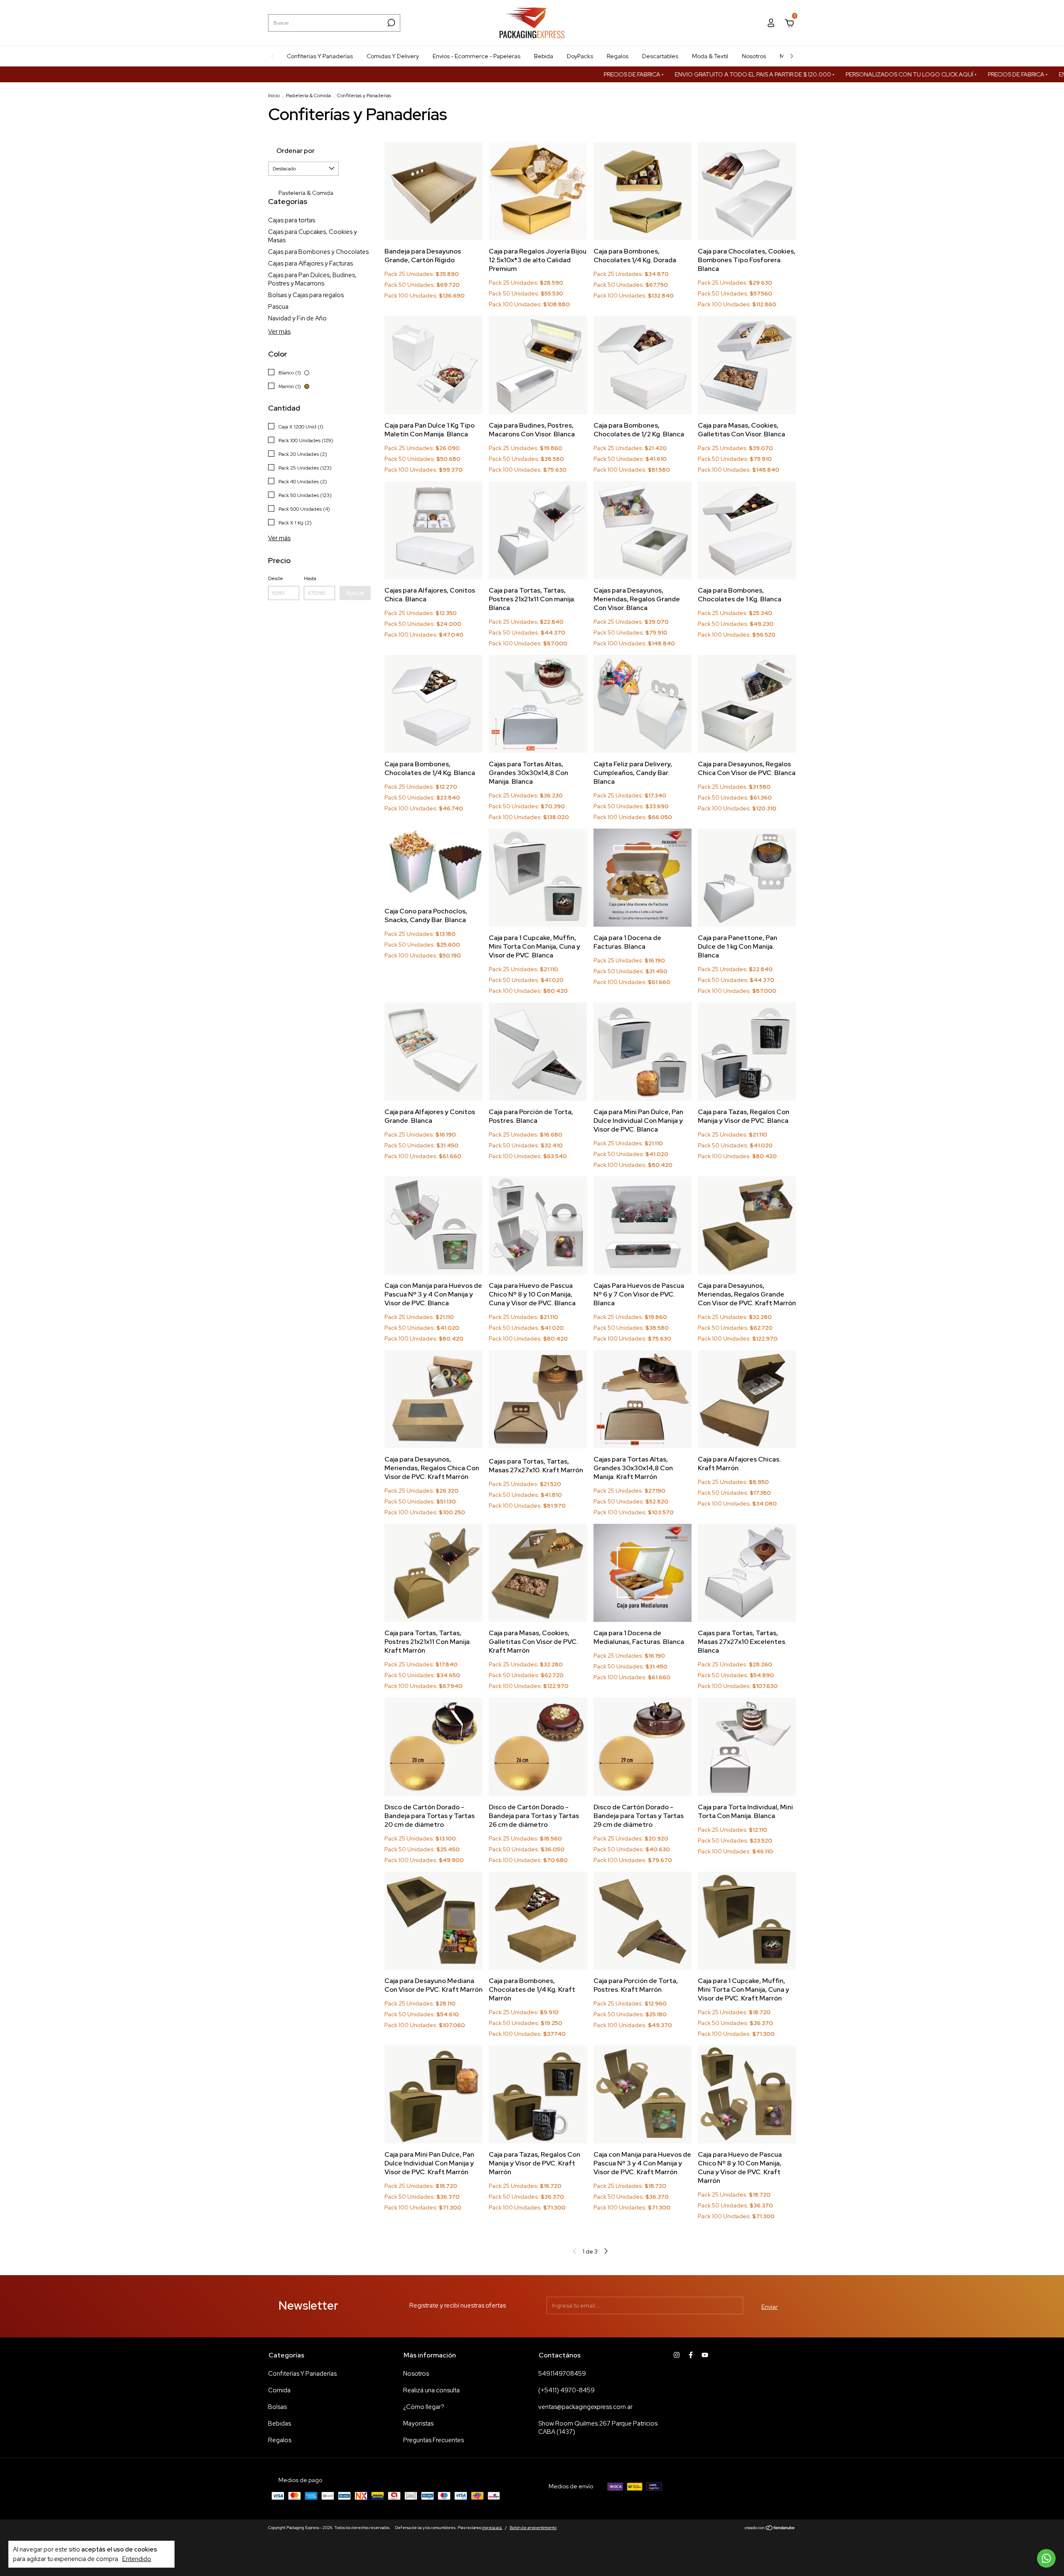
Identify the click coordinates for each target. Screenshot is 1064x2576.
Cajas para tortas (292, 220)
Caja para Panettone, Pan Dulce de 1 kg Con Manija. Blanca (738, 946)
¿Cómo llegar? (424, 2407)
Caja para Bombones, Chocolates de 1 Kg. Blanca (740, 595)
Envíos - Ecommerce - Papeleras (477, 56)
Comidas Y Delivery (393, 56)
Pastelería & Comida (308, 96)
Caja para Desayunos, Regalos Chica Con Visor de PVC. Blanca (747, 768)
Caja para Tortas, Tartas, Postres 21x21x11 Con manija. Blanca (532, 599)
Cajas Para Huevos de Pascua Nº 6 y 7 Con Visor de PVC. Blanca (639, 1294)
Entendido (137, 2559)
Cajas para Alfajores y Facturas (310, 263)
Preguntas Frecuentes (433, 2440)
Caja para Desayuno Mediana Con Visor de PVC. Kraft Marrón (433, 1985)
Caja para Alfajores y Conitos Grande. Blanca (430, 1116)
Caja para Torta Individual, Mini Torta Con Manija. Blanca (745, 1811)
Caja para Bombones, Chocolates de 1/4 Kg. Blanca (430, 768)
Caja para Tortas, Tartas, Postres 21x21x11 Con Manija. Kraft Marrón (428, 1642)
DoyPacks (580, 56)
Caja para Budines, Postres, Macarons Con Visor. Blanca (532, 430)
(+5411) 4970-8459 (566, 2390)
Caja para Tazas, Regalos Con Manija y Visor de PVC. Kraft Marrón (534, 2163)
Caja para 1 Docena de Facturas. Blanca (627, 942)
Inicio (274, 96)
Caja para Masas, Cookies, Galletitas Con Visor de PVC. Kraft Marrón (533, 1642)
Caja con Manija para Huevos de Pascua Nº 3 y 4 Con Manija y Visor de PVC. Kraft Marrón (642, 2163)
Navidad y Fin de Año (297, 318)
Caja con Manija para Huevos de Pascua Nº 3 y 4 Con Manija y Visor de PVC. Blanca (433, 1294)
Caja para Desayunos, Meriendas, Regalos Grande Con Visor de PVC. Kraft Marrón (747, 1294)
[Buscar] (390, 23)
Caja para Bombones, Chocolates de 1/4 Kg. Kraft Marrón (532, 1989)
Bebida (544, 56)
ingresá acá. (492, 2528)
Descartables (660, 56)
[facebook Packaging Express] (691, 2355)
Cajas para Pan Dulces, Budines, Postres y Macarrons (312, 279)
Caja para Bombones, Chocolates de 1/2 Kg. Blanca (639, 430)
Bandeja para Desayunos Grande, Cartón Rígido (423, 256)
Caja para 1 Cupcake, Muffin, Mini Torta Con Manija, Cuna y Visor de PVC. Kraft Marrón (744, 1989)
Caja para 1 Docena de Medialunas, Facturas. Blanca (639, 1637)
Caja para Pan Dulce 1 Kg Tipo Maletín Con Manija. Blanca (430, 430)
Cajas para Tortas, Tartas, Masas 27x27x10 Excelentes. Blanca (742, 1642)
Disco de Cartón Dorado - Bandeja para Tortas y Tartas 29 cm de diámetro (639, 1816)
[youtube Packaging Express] (705, 2355)
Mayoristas (418, 2423)
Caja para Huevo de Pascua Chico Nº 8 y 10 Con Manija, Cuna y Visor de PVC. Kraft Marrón (740, 2168)
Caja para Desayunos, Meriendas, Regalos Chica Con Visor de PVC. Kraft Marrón (432, 1468)
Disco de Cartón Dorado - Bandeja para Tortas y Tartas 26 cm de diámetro (534, 1816)
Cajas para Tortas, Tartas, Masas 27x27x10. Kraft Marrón (536, 1466)
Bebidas (280, 2423)
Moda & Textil (710, 56)
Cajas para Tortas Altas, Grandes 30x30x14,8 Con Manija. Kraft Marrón (633, 1468)
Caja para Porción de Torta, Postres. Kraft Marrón (636, 1985)
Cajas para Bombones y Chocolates (318, 252)
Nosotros (754, 56)
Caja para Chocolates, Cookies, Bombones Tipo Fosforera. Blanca (747, 260)
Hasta (310, 578)
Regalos (618, 56)
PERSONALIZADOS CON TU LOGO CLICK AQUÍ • (828, 74)
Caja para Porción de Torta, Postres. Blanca (531, 1116)
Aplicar (355, 593)
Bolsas (277, 2407)
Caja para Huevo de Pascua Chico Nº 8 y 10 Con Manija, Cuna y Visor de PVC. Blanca (532, 1294)
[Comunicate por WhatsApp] (1046, 2558)
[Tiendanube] (770, 2529)
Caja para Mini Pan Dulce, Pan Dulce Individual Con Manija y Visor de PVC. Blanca (638, 1121)
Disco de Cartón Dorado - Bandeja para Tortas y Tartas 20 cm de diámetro (430, 1816)
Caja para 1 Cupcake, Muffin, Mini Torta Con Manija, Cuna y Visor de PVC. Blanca (534, 946)
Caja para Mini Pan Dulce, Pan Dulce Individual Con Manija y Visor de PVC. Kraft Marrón (429, 2163)
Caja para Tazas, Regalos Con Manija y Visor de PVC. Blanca (744, 1116)
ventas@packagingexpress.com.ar (585, 2407)
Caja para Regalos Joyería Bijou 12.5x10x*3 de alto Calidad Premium (538, 260)
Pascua (278, 307)
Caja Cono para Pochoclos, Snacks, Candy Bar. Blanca (426, 915)
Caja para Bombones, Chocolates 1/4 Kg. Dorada (635, 256)
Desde (276, 578)
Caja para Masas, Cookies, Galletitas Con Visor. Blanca (741, 430)
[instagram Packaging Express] (677, 2355)
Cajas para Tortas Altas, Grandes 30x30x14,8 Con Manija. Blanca (528, 773)
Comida (279, 2390)
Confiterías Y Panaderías (320, 56)
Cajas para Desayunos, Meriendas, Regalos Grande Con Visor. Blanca (637, 599)
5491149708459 (562, 2374)
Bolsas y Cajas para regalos (306, 295)
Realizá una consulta (431, 2390)
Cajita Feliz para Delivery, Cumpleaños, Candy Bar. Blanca (633, 773)
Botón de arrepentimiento (533, 2528)
